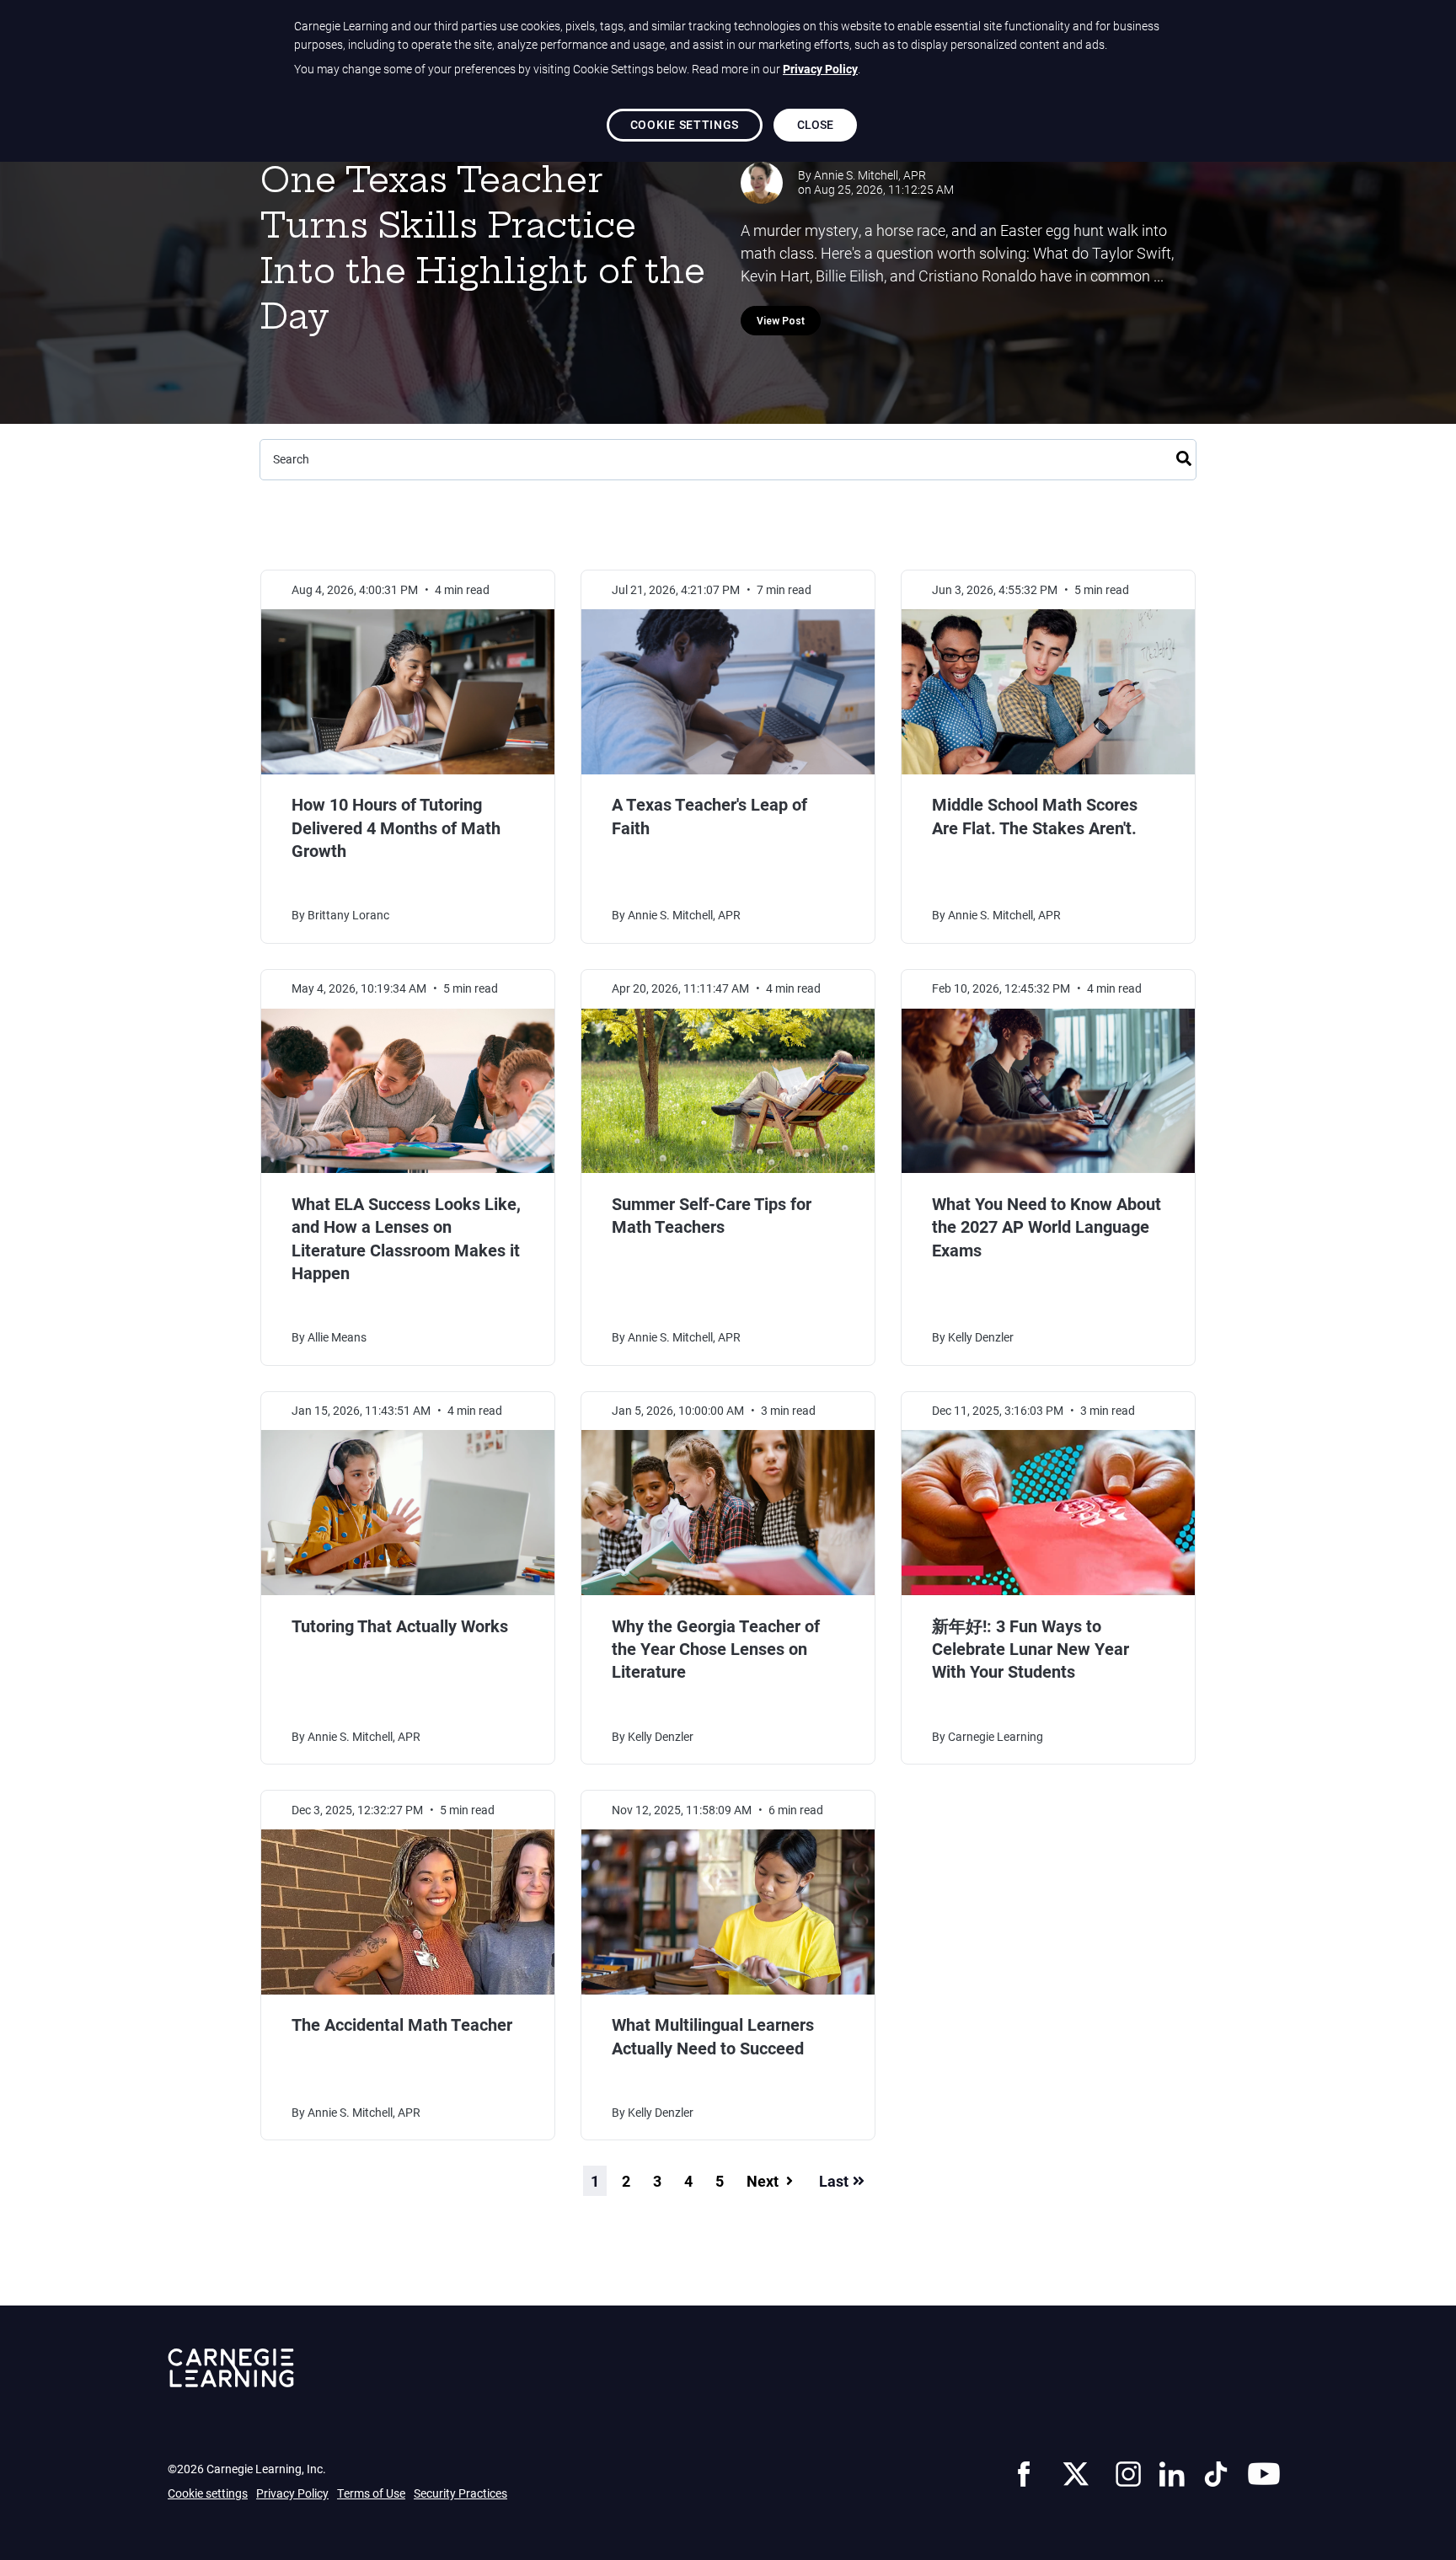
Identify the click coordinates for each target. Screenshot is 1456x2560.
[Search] (1184, 456)
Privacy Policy (292, 2493)
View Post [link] (781, 321)
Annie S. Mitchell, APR (870, 175)
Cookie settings (208, 2493)
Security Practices (460, 2493)
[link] (1024, 2472)
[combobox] (728, 460)
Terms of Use (371, 2493)
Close (816, 124)
